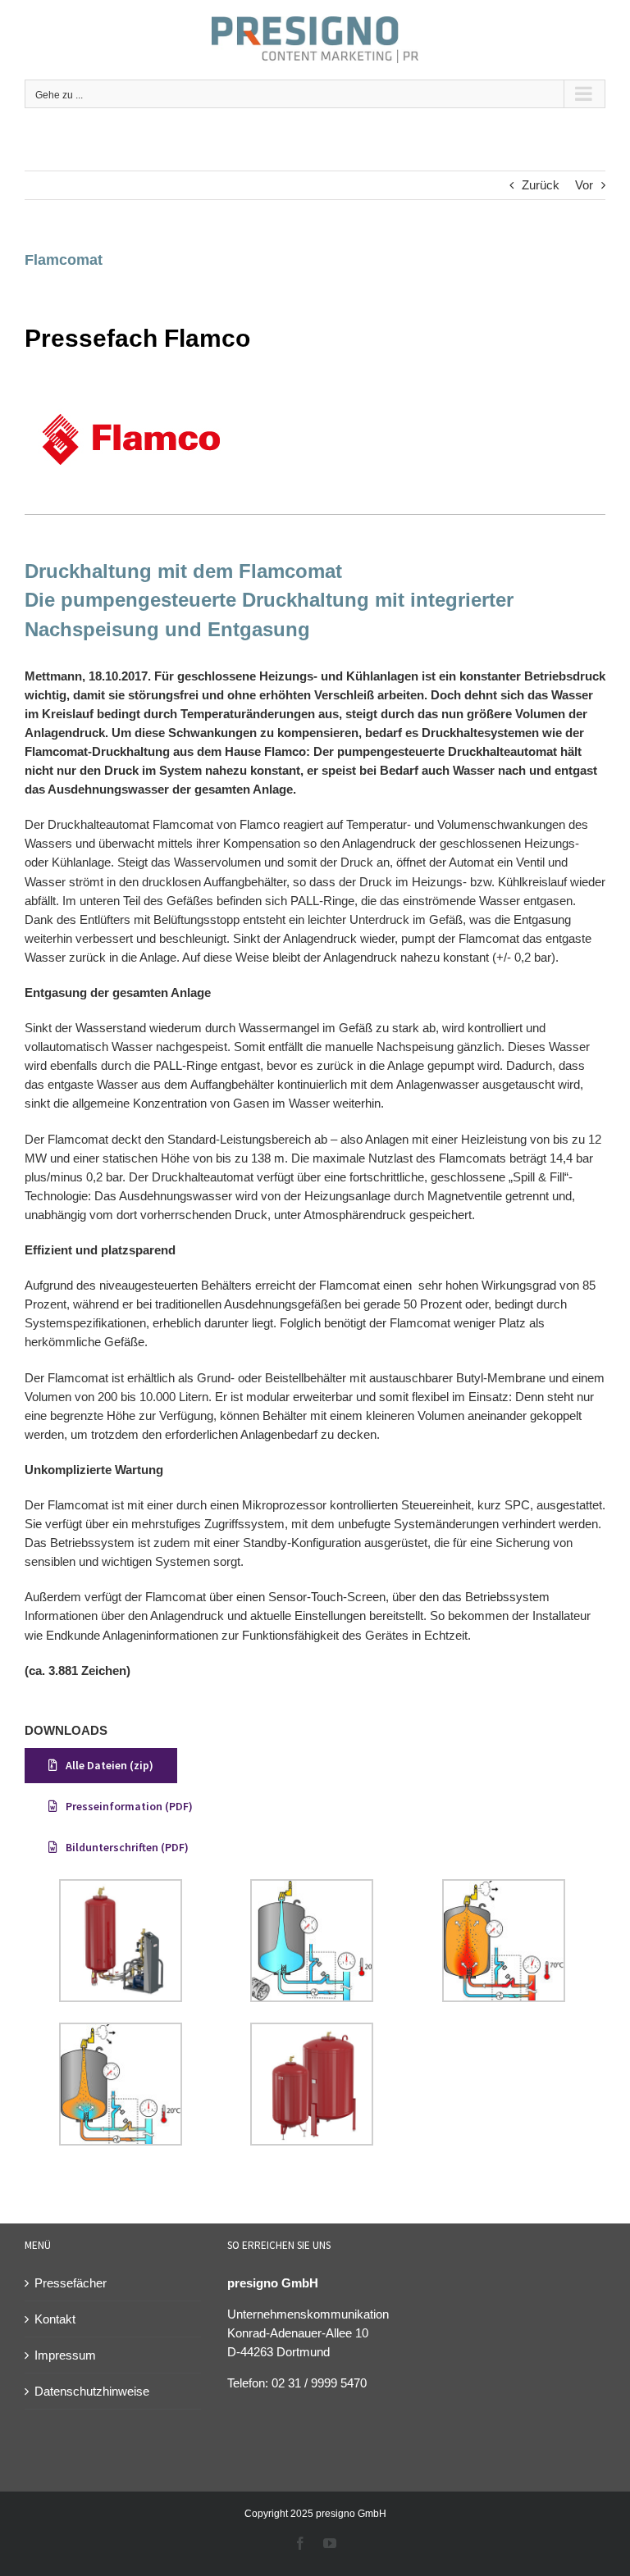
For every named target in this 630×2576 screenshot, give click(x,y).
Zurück (541, 185)
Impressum (65, 2355)
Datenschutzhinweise (92, 2391)
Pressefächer (71, 2283)
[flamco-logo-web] (131, 388)
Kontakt (55, 2319)
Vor (584, 185)
